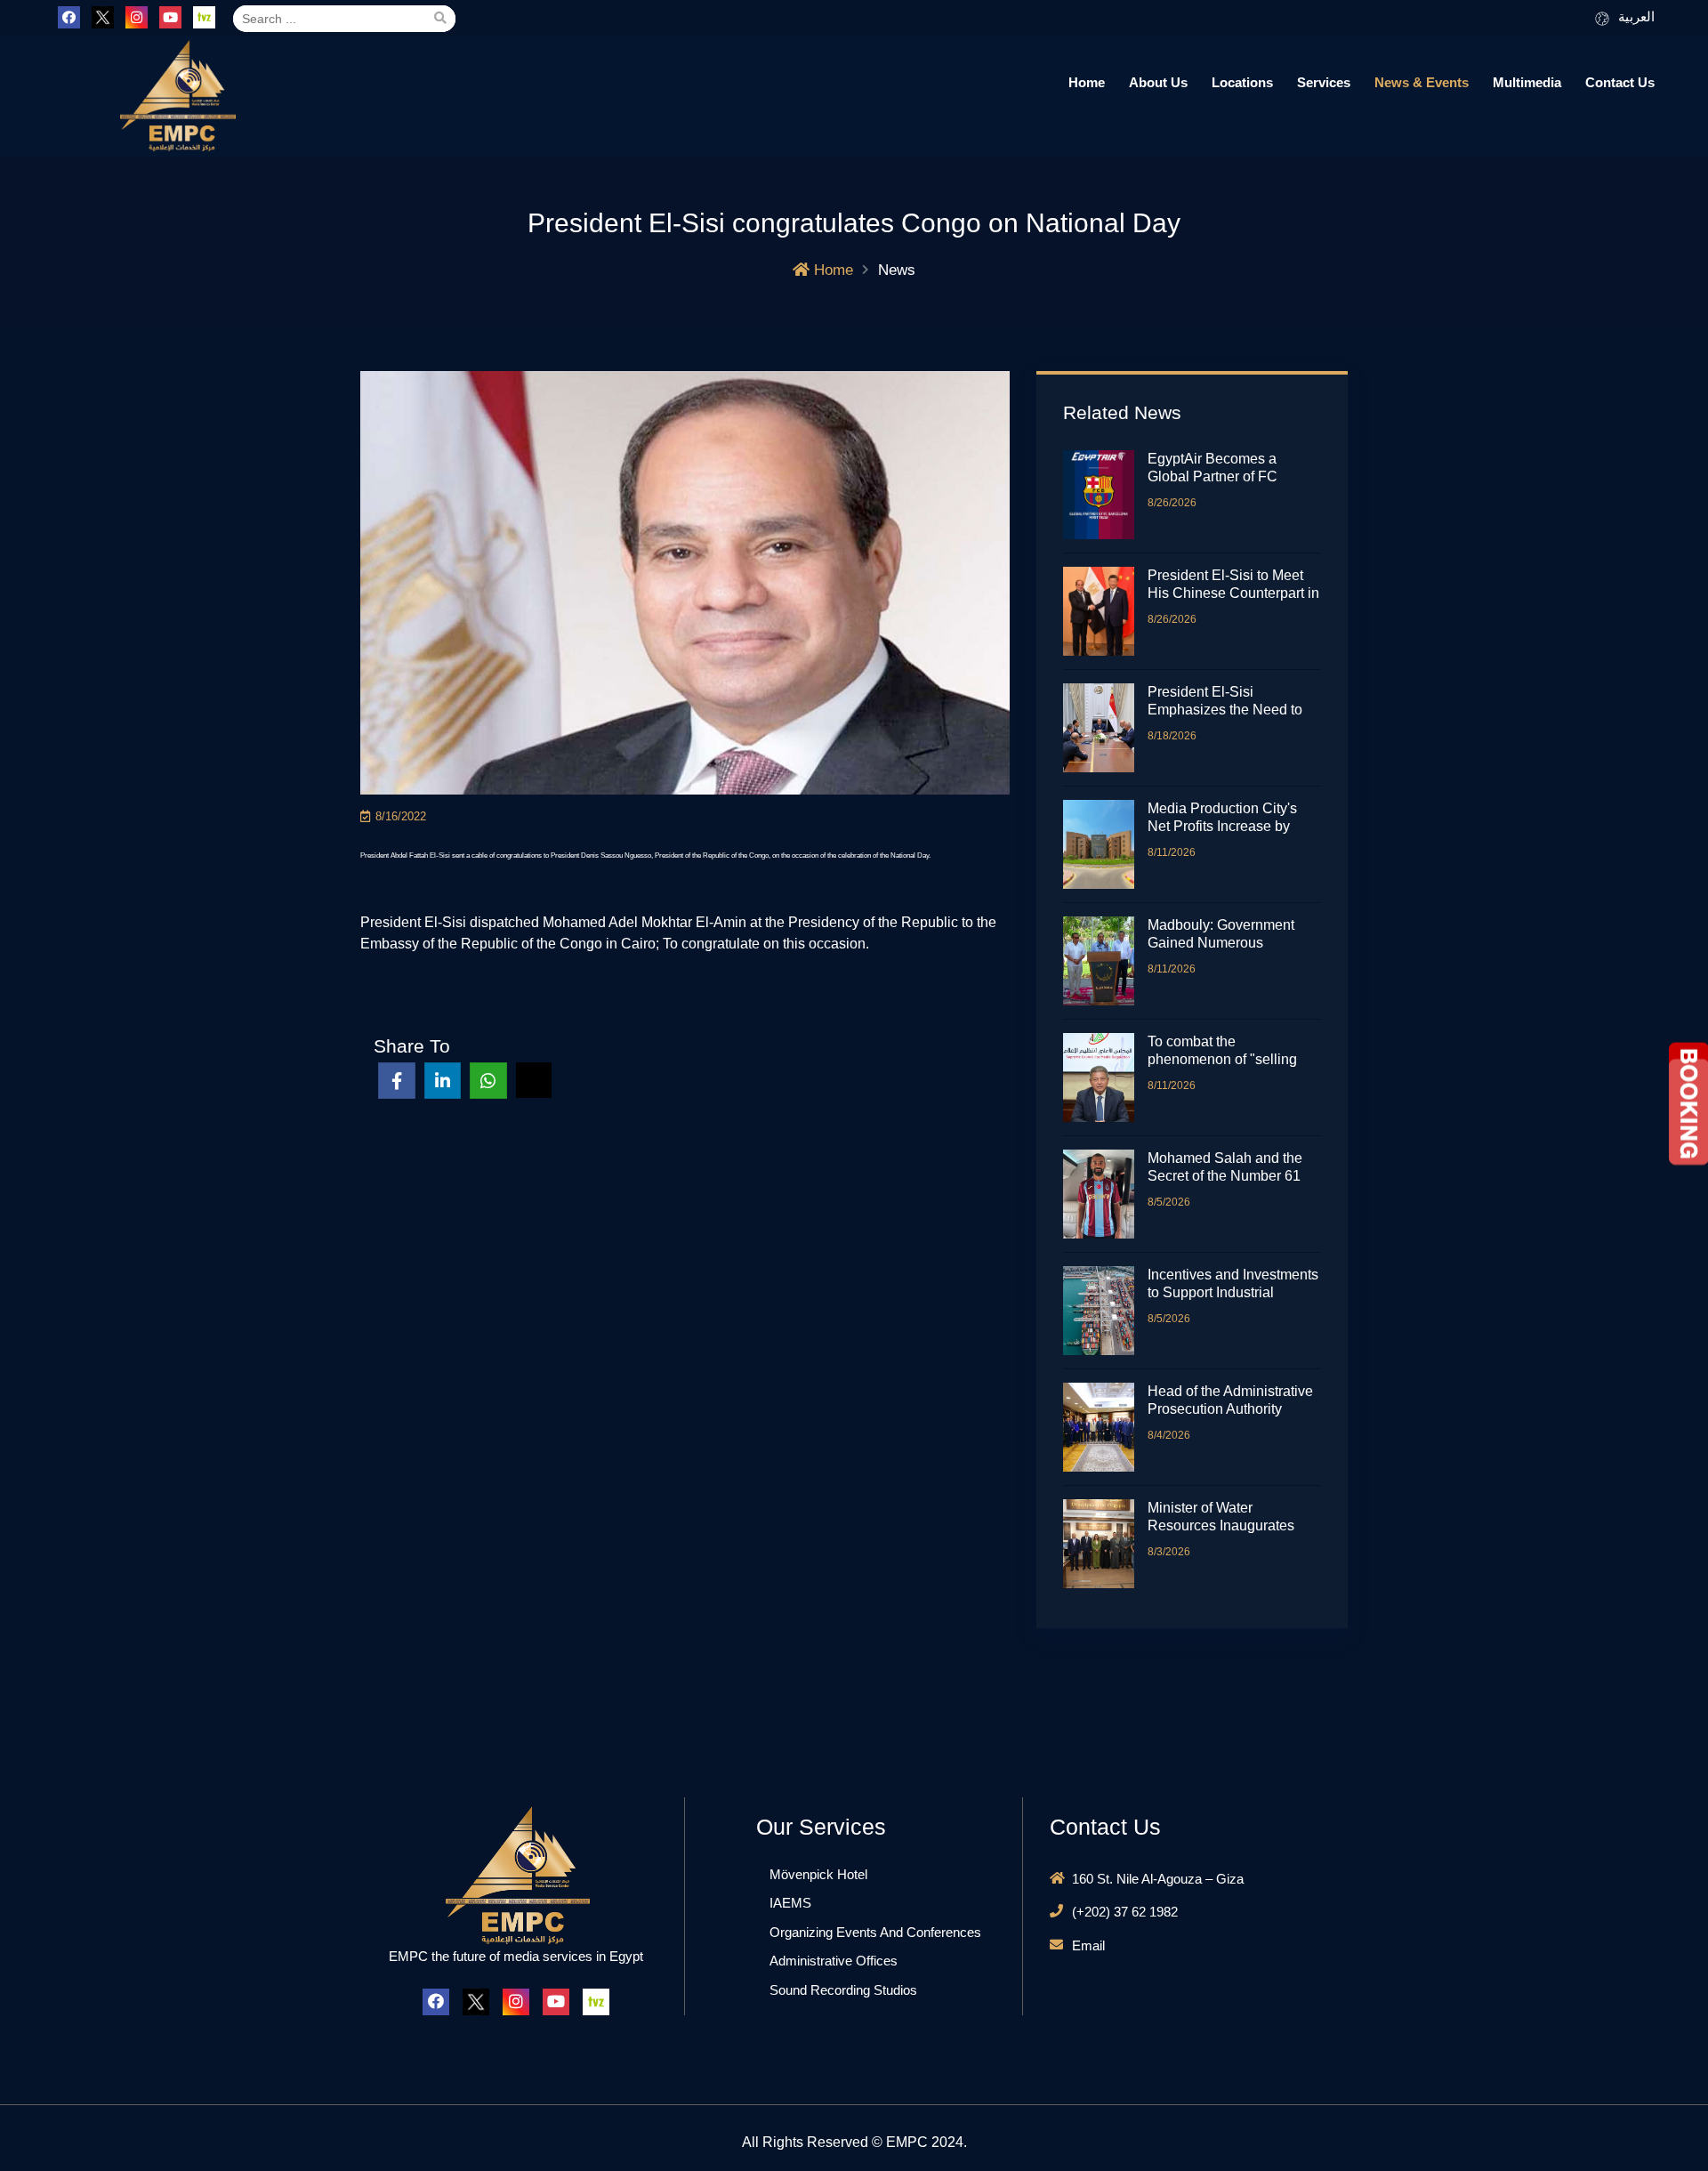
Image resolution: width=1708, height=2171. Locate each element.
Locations (1242, 82)
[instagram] (137, 17)
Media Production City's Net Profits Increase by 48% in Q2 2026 (1222, 818)
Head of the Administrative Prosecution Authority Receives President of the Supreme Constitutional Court (1230, 1401)
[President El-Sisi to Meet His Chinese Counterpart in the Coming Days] (1105, 611)
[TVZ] (204, 17)
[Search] (440, 19)
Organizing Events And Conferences (875, 1932)
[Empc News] (176, 96)
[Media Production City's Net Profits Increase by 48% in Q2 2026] (1105, 844)
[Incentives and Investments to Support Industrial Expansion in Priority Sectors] (1105, 1311)
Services (1324, 82)
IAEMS (790, 1903)
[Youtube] (170, 17)
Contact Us (1620, 82)
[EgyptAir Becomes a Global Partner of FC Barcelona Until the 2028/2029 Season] (1105, 495)
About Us (1158, 82)
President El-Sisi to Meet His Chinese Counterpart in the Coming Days (1233, 585)
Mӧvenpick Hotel (818, 1874)
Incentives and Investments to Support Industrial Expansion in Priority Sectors (1233, 1284)
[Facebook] (69, 17)
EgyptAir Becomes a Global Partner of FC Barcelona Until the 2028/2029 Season (1213, 468)
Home (1087, 82)
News (897, 270)
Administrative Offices (834, 1961)
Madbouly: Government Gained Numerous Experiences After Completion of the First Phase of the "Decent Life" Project (1230, 935)
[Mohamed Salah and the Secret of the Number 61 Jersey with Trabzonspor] (1105, 1194)
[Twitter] (103, 17)
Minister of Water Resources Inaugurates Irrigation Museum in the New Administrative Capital (1233, 1517)
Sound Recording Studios (843, 1990)
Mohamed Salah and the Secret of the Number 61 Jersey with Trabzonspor (1225, 1168)
